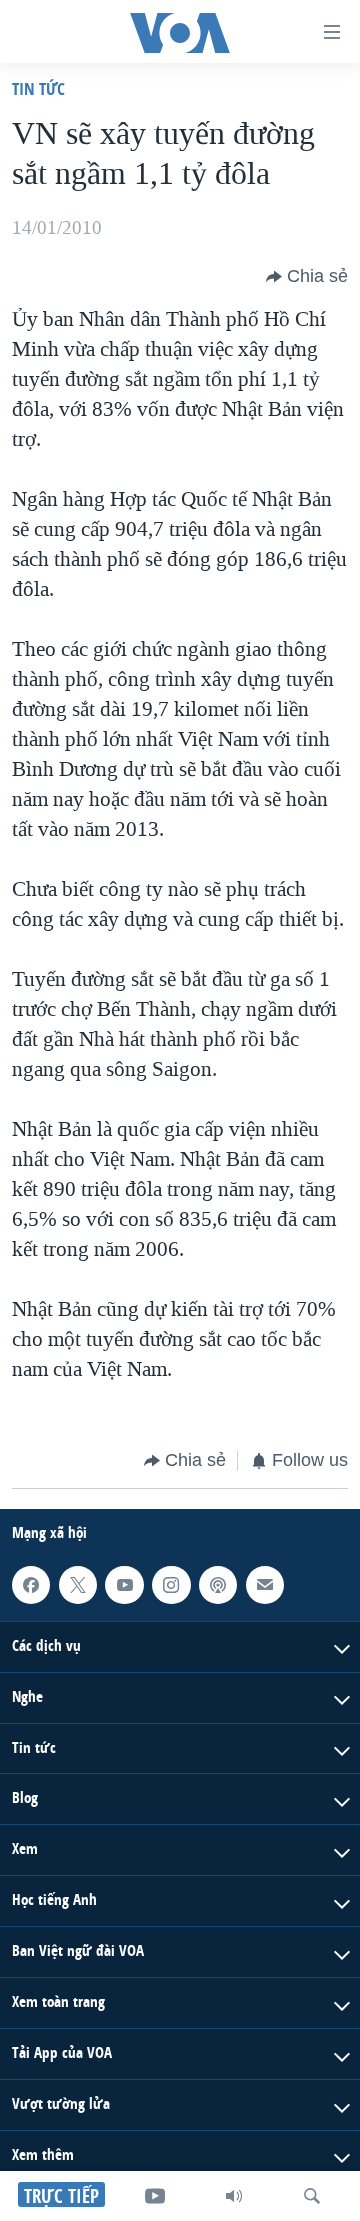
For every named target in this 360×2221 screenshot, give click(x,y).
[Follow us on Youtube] (124, 1584)
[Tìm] (312, 2196)
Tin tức (38, 88)
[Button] (307, 277)
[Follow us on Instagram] (171, 1584)
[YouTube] (155, 2196)
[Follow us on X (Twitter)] (78, 1584)
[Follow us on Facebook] (31, 1584)
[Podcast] (218, 1584)
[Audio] (234, 2196)
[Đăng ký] (265, 1584)
